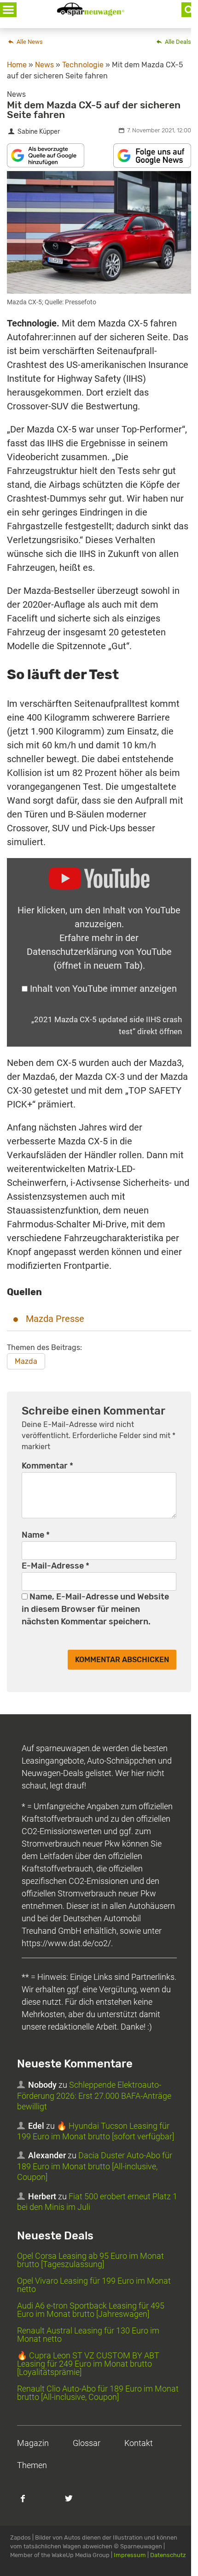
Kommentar (47, 1466)
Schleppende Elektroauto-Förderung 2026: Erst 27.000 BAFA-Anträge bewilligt (94, 2096)
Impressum (130, 2555)
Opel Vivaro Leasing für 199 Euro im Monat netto (94, 2285)
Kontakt (139, 2443)
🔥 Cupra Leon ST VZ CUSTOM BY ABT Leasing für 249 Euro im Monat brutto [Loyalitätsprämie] (88, 2364)
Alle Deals (177, 42)
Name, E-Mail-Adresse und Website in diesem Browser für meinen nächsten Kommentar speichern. (95, 1609)
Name (36, 1535)
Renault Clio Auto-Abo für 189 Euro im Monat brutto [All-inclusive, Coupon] (98, 2393)
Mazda (26, 1361)
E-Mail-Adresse (55, 1566)
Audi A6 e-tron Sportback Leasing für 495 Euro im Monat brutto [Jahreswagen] (91, 2310)
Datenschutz (168, 2555)
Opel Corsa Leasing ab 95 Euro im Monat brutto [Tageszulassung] (90, 2260)
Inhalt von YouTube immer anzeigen (103, 989)
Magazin (33, 2443)
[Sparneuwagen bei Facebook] (28, 2503)
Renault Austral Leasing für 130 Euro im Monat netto (88, 2335)
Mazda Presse (55, 1319)
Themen (32, 2465)
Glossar (87, 2443)
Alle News (29, 42)
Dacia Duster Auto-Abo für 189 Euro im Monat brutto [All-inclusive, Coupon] (95, 2166)
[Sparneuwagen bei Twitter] (74, 2503)
